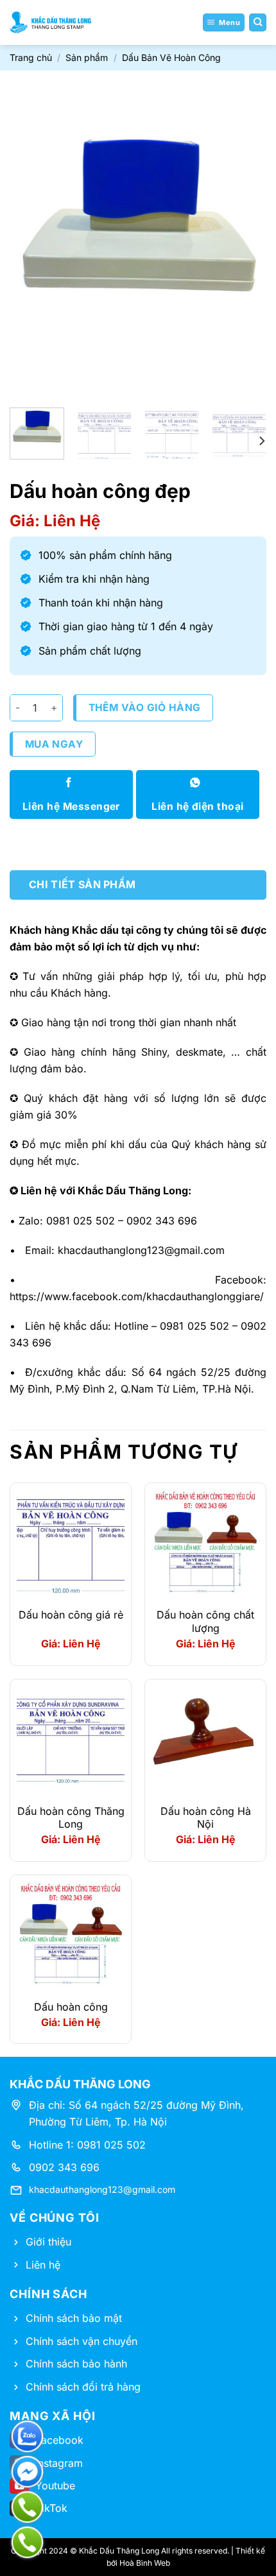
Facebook (59, 2440)
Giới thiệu (48, 2242)
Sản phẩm (87, 57)
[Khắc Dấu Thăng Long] (51, 22)
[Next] (245, 241)
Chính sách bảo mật (74, 2318)
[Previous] (31, 241)
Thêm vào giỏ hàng (145, 708)
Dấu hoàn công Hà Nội (206, 1818)
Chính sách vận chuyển (82, 2341)
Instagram (59, 2463)
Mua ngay (54, 744)
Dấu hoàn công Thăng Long (71, 1818)
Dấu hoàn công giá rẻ (71, 1615)
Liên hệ (43, 2265)
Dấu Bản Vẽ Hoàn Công (171, 57)
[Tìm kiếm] (258, 22)
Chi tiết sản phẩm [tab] (82, 884)
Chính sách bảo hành (76, 2364)
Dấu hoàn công (71, 2007)
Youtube (55, 2486)
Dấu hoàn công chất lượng (205, 1621)
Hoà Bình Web (145, 2563)
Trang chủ (31, 57)
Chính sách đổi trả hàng (83, 2387)
